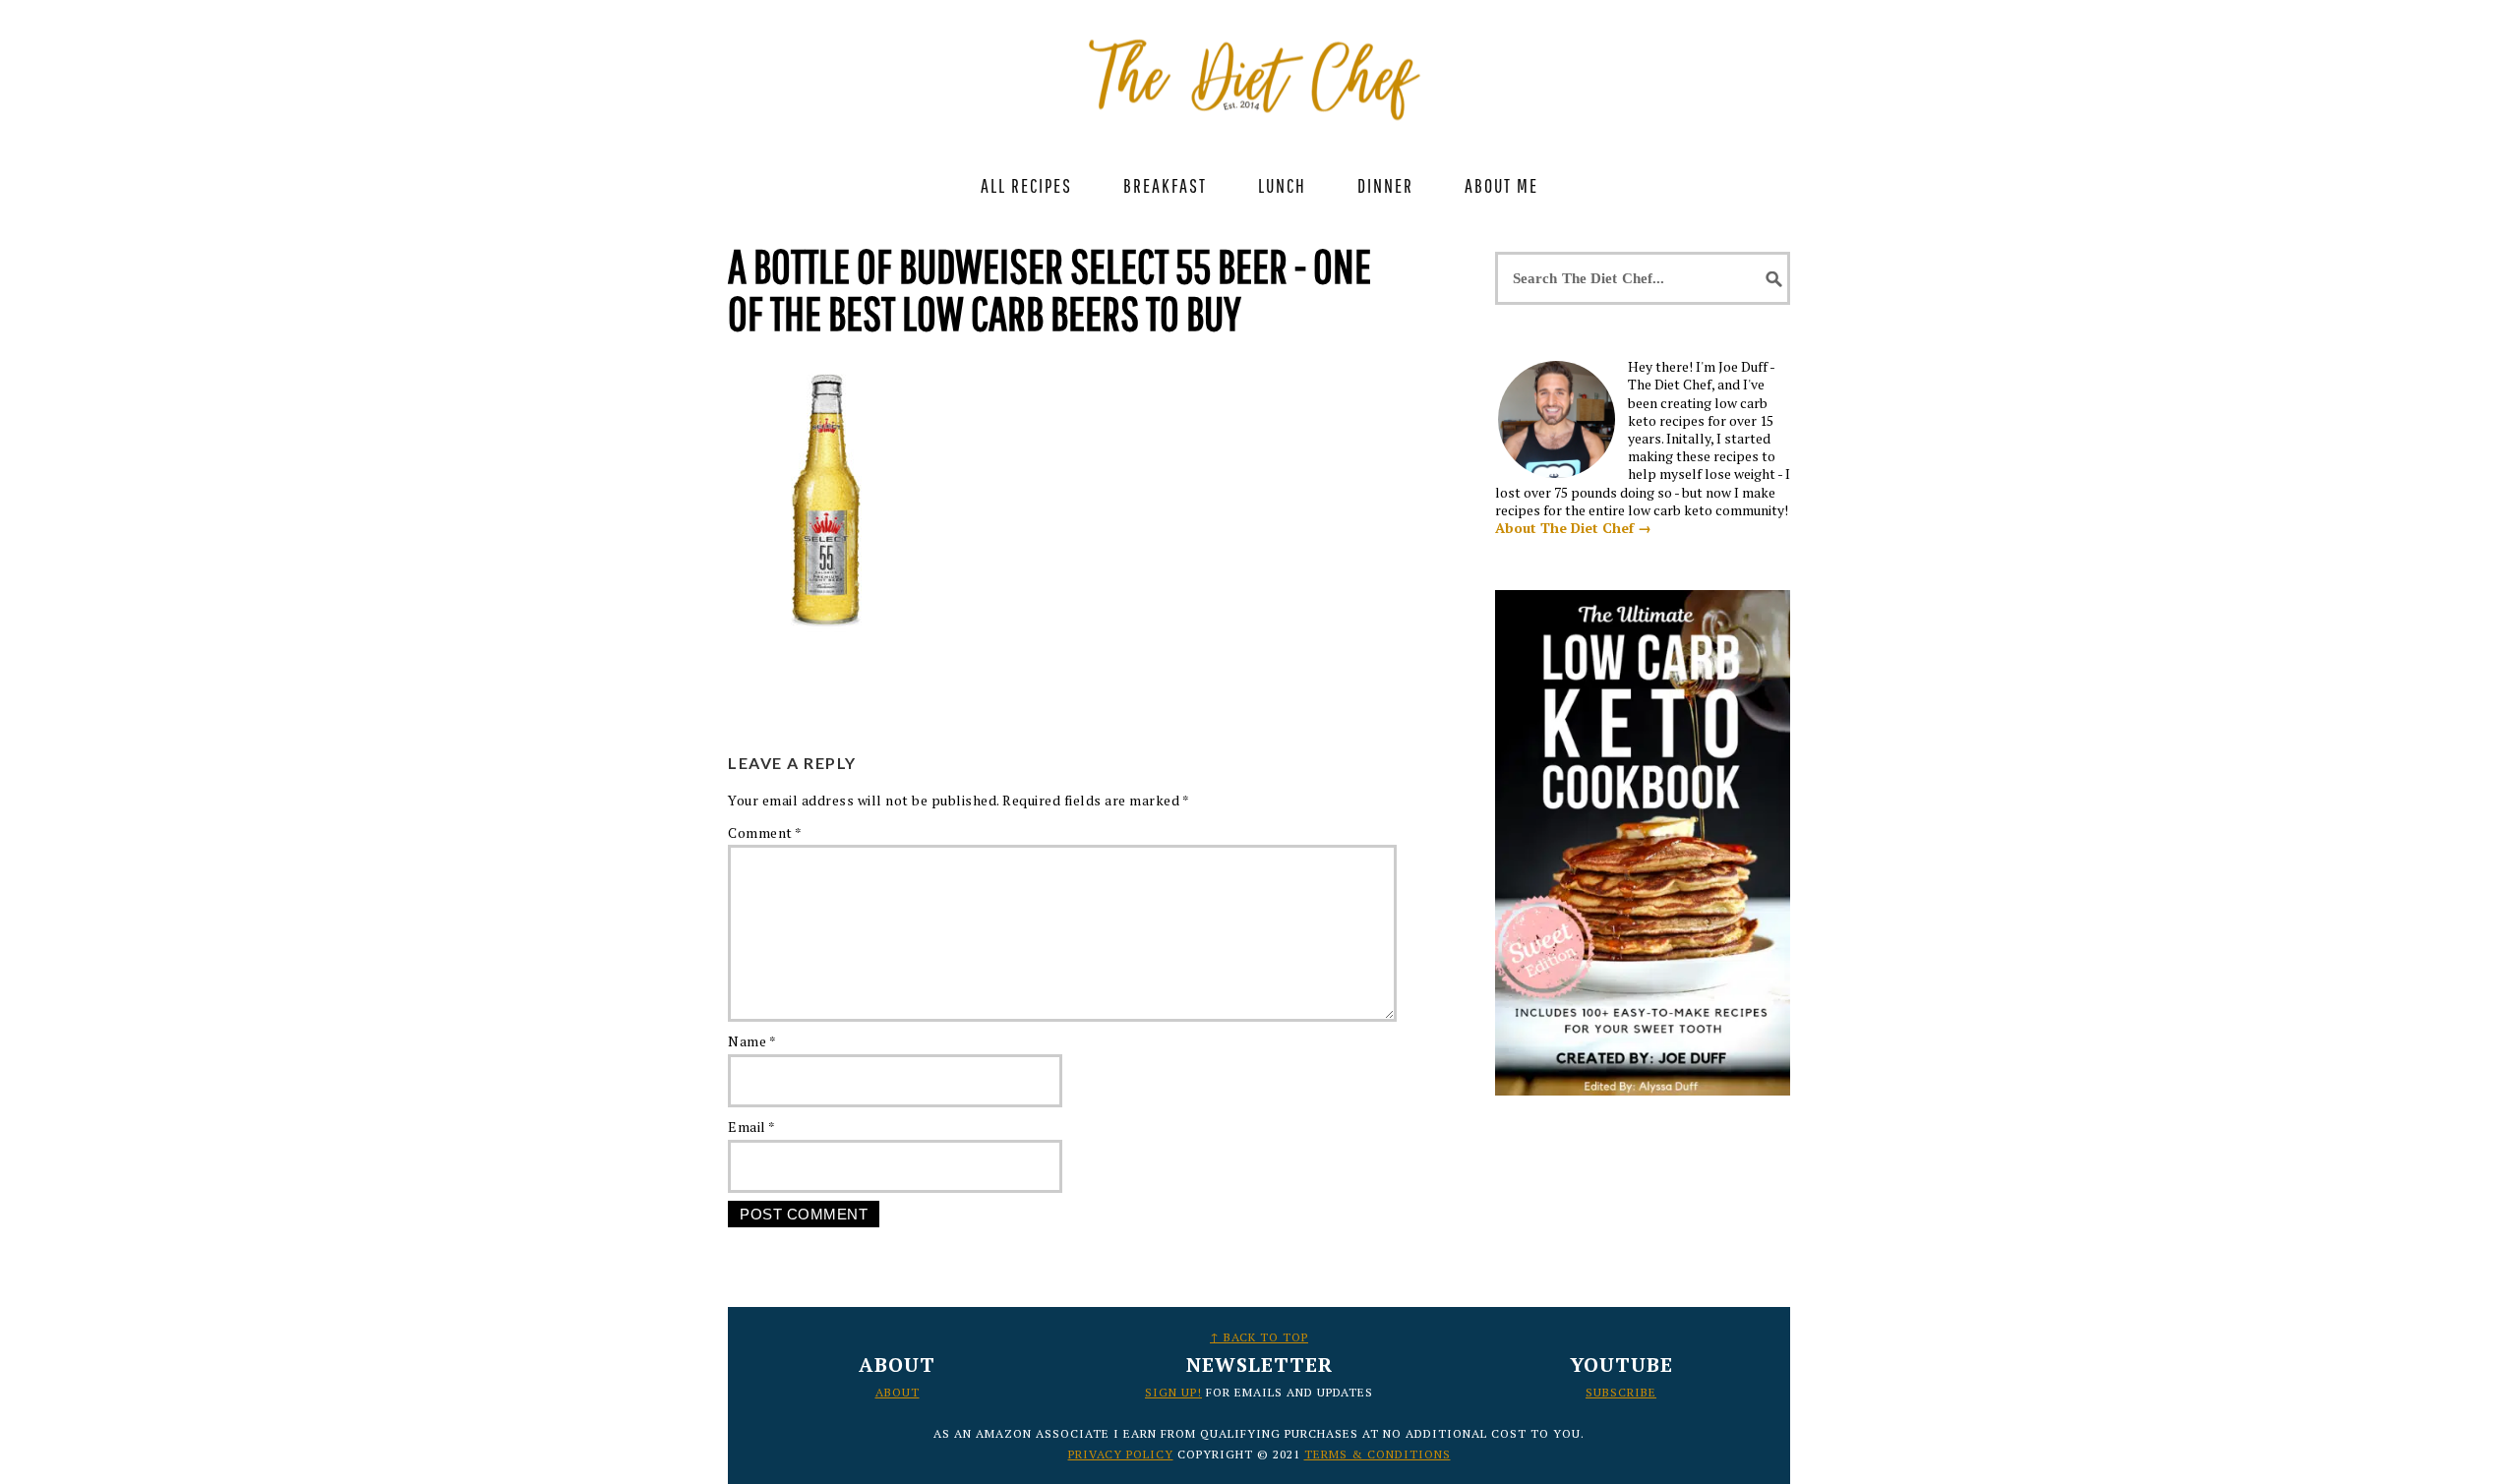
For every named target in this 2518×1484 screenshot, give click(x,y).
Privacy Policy (1121, 1454)
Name (752, 1041)
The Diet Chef (1259, 69)
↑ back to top (1259, 1337)
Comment (765, 832)
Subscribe (1621, 1392)
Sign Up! (1173, 1392)
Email (752, 1127)
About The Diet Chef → (1573, 528)
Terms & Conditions (1378, 1454)
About (898, 1392)
